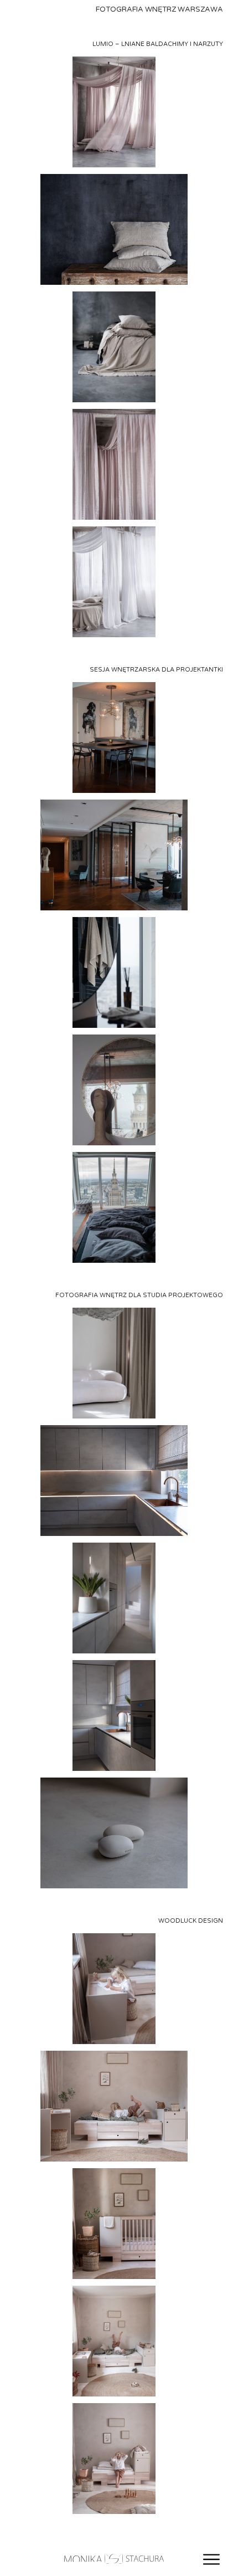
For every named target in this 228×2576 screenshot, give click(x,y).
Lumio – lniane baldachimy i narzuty (158, 44)
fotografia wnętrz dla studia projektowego (139, 1295)
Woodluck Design (191, 1921)
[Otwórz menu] (211, 2559)
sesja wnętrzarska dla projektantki (156, 670)
